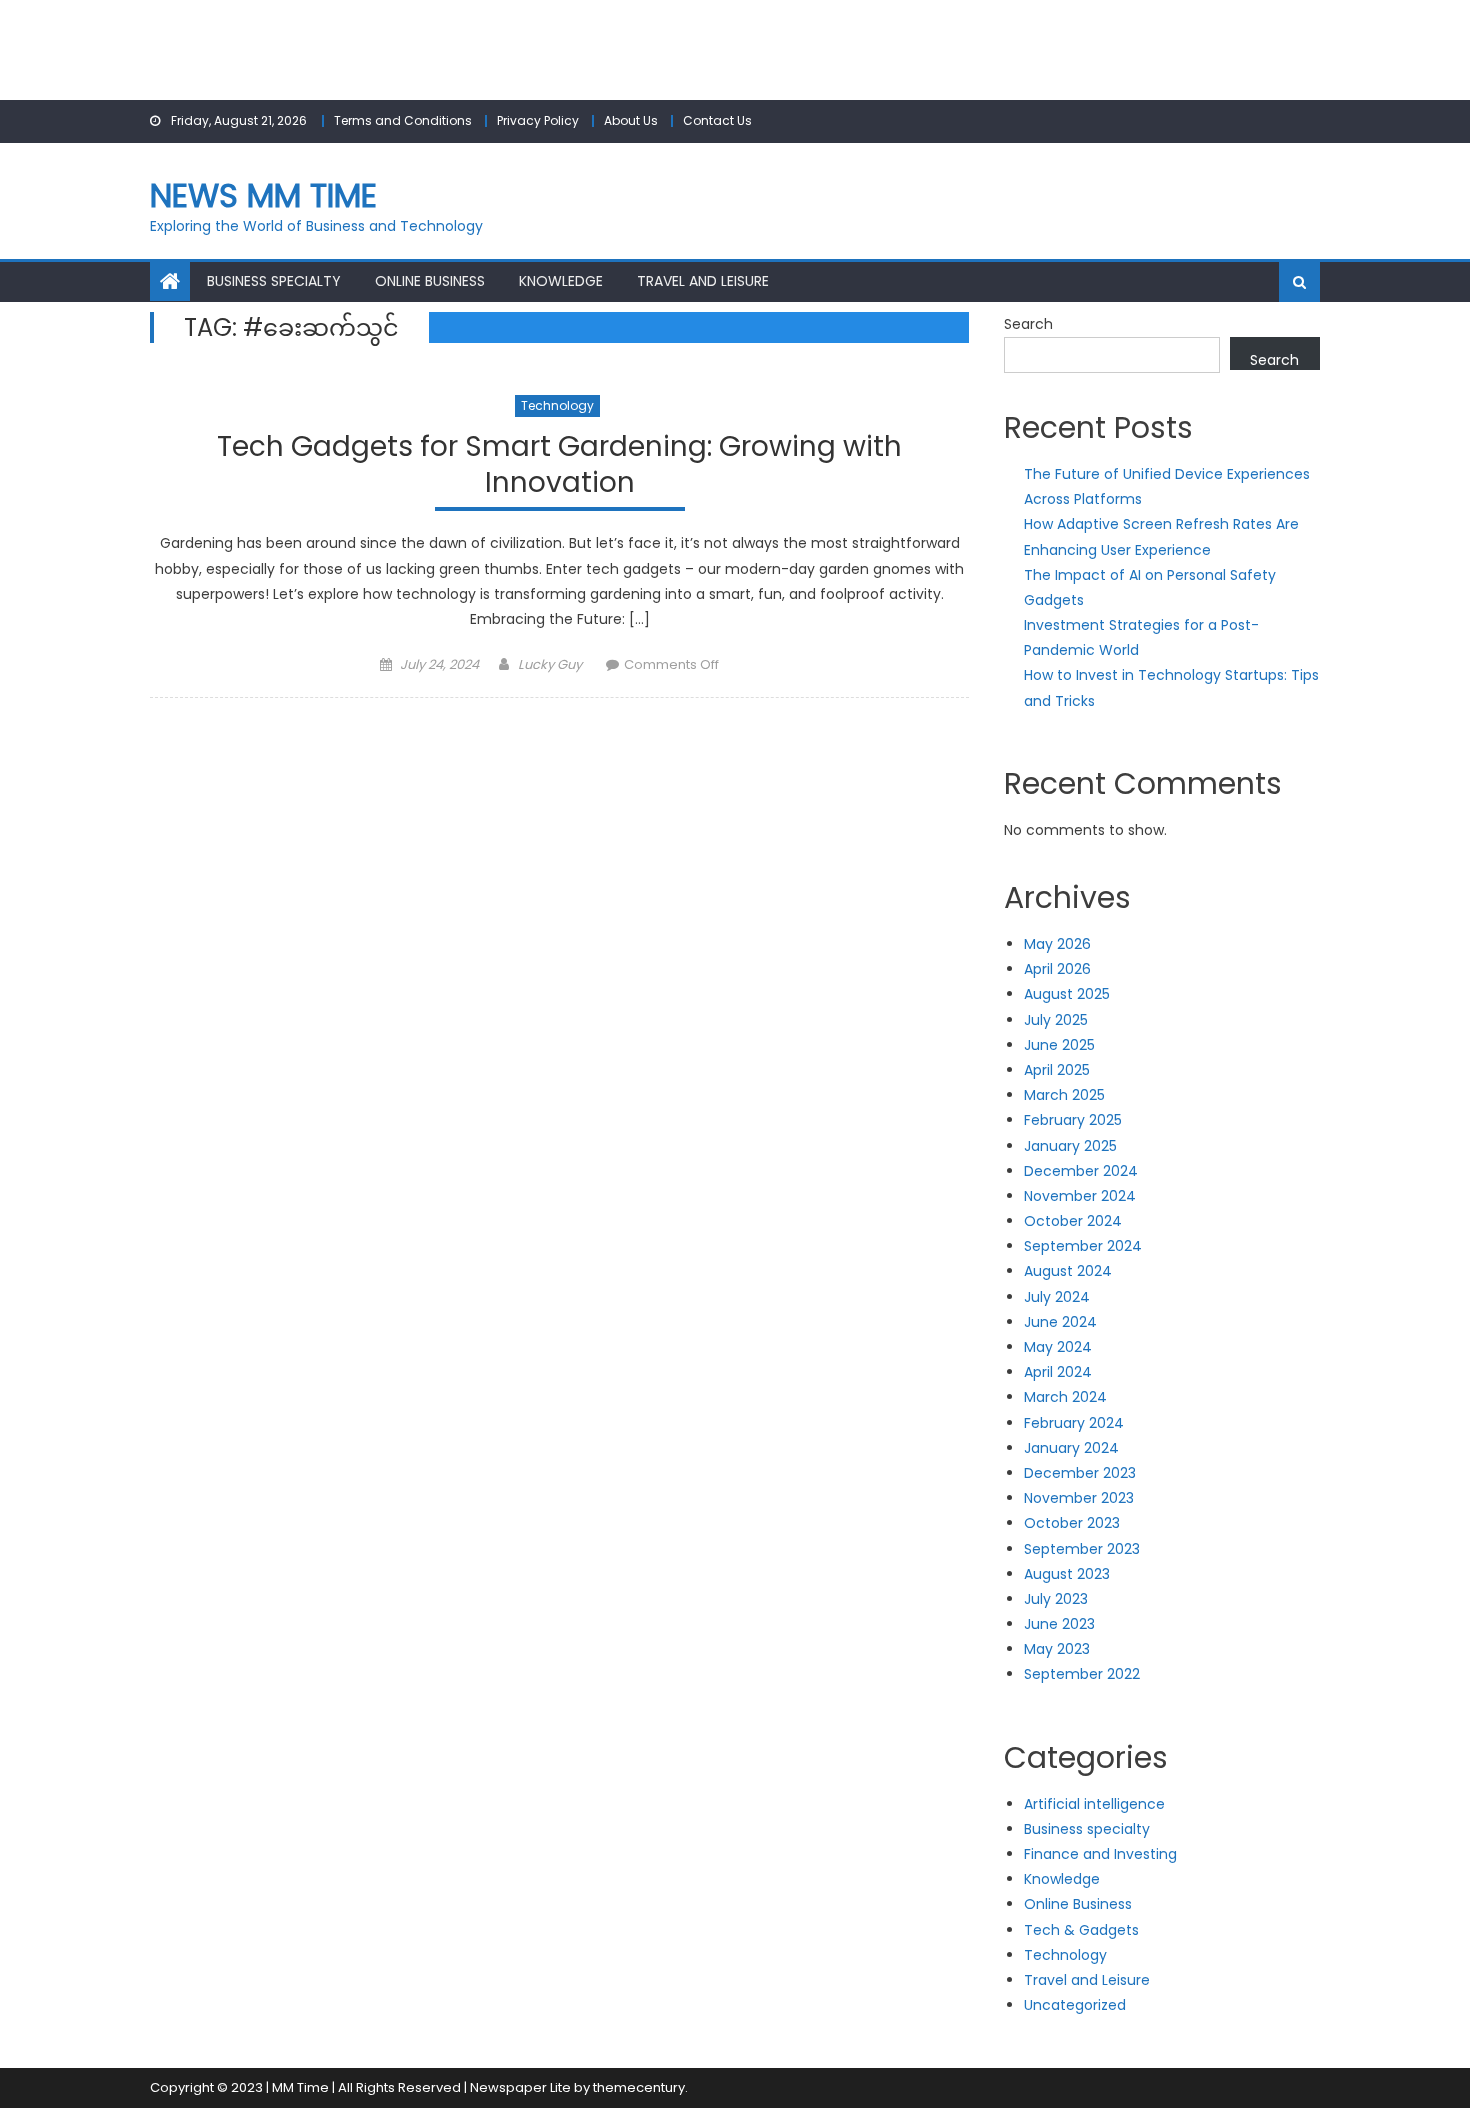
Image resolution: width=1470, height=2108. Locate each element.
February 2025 (1073, 1120)
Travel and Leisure (703, 281)
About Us (631, 120)
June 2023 (1059, 1624)
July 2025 (1056, 1020)
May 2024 (1058, 1347)
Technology (557, 405)
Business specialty (274, 281)
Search (1028, 324)
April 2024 (1058, 1372)
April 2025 (1057, 1070)
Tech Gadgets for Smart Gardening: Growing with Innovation (559, 465)
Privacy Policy (538, 120)
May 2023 (1057, 1649)
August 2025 (1067, 994)
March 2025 (1064, 1095)
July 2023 (1056, 1599)
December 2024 (1081, 1171)
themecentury (639, 2087)
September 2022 (1082, 1674)
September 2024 (1083, 1246)
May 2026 (1057, 944)
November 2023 (1079, 1498)
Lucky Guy (550, 664)
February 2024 (1074, 1423)
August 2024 (1068, 1271)
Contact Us (717, 120)
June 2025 (1059, 1045)
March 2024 (1065, 1397)
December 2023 (1080, 1473)
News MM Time (263, 195)
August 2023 (1067, 1574)
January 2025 (1070, 1146)
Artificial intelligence (1094, 1804)
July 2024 (1057, 1297)
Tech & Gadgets (1081, 1930)
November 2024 (1080, 1196)
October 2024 (1073, 1221)
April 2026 (1057, 969)
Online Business (430, 281)
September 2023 (1082, 1549)
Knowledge (561, 281)
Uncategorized (1075, 2005)
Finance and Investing (1100, 1854)
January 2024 (1071, 1448)
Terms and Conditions (403, 120)
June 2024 (1060, 1322)
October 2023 (1072, 1523)
